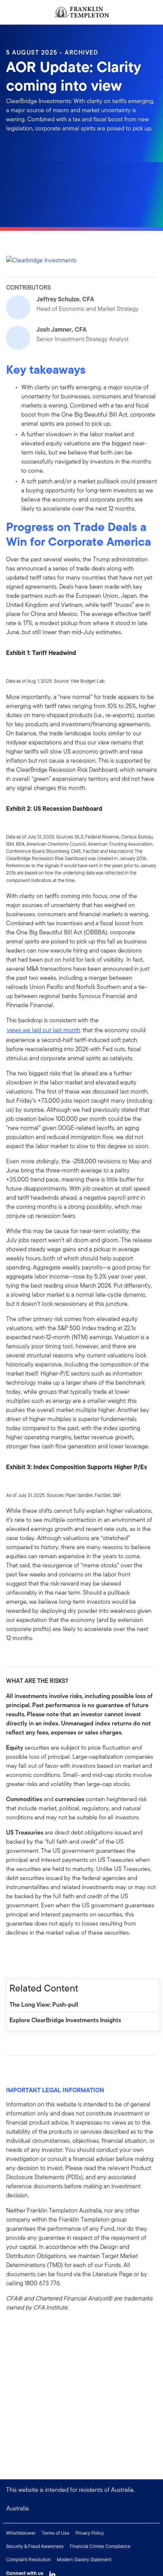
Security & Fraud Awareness (35, 2546)
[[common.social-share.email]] (49, 1954)
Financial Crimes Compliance (100, 2546)
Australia (18, 2508)
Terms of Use (56, 2533)
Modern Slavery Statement (84, 2560)
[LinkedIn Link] (52, 2573)
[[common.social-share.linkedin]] (24, 1954)
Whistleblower (21, 2533)
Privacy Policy (90, 2533)
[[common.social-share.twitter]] (36, 1954)
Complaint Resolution (28, 2560)
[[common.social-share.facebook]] (12, 1954)
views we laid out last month (44, 1030)
